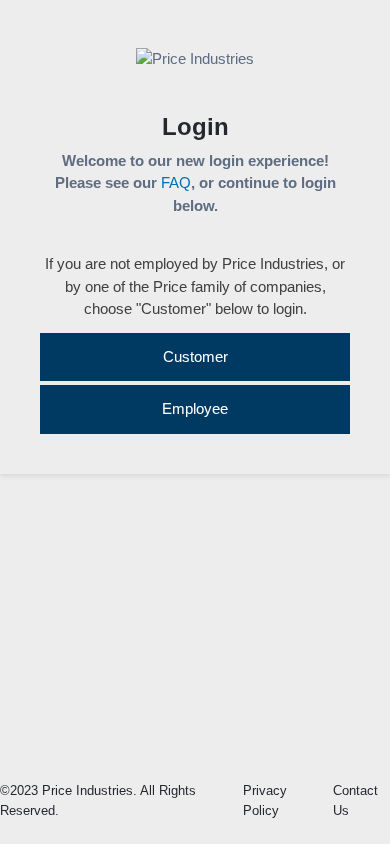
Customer (195, 356)
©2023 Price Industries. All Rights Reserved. (98, 800)
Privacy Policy (265, 800)
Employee (195, 408)
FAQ (176, 182)
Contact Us (355, 800)
